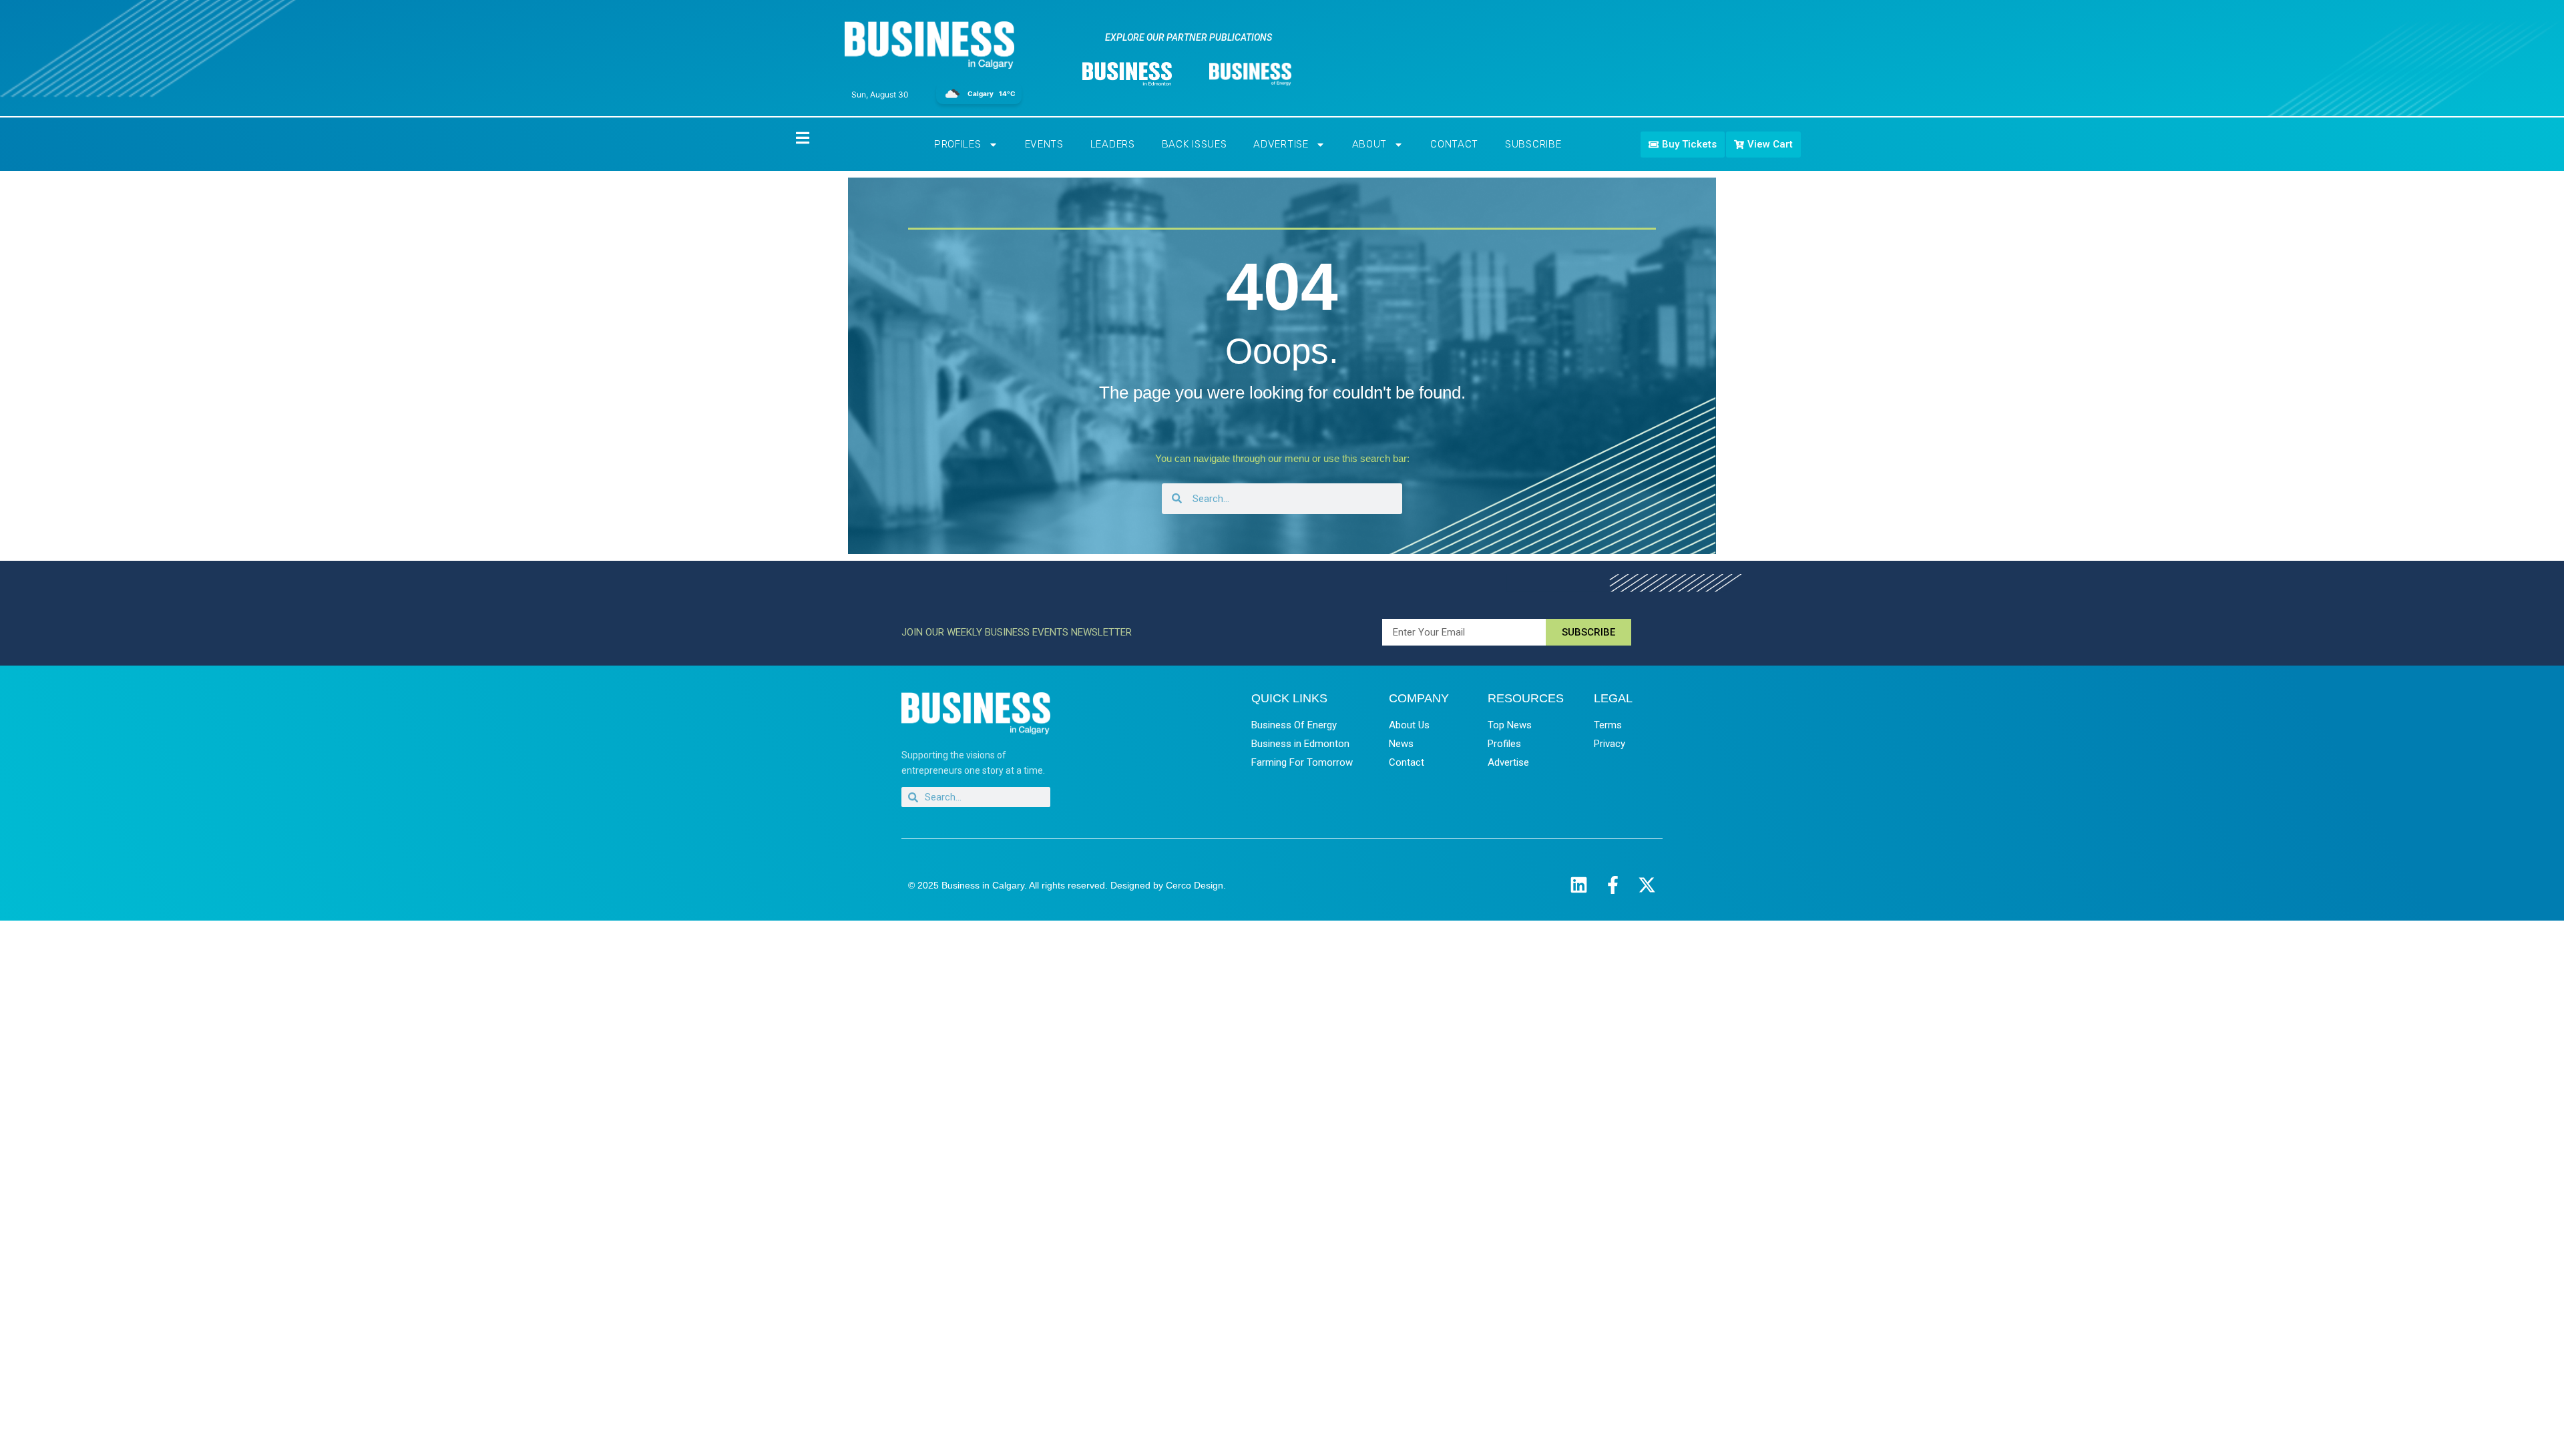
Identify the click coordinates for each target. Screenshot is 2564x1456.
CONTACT (1454, 144)
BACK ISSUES (1195, 144)
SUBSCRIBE (1533, 144)
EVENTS (1044, 144)
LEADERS (1113, 144)
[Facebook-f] (1613, 885)
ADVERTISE (1281, 144)
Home (791, 137)
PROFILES (958, 144)
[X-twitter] (1647, 885)
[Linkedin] (1579, 885)
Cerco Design (1195, 885)
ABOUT (1370, 144)
